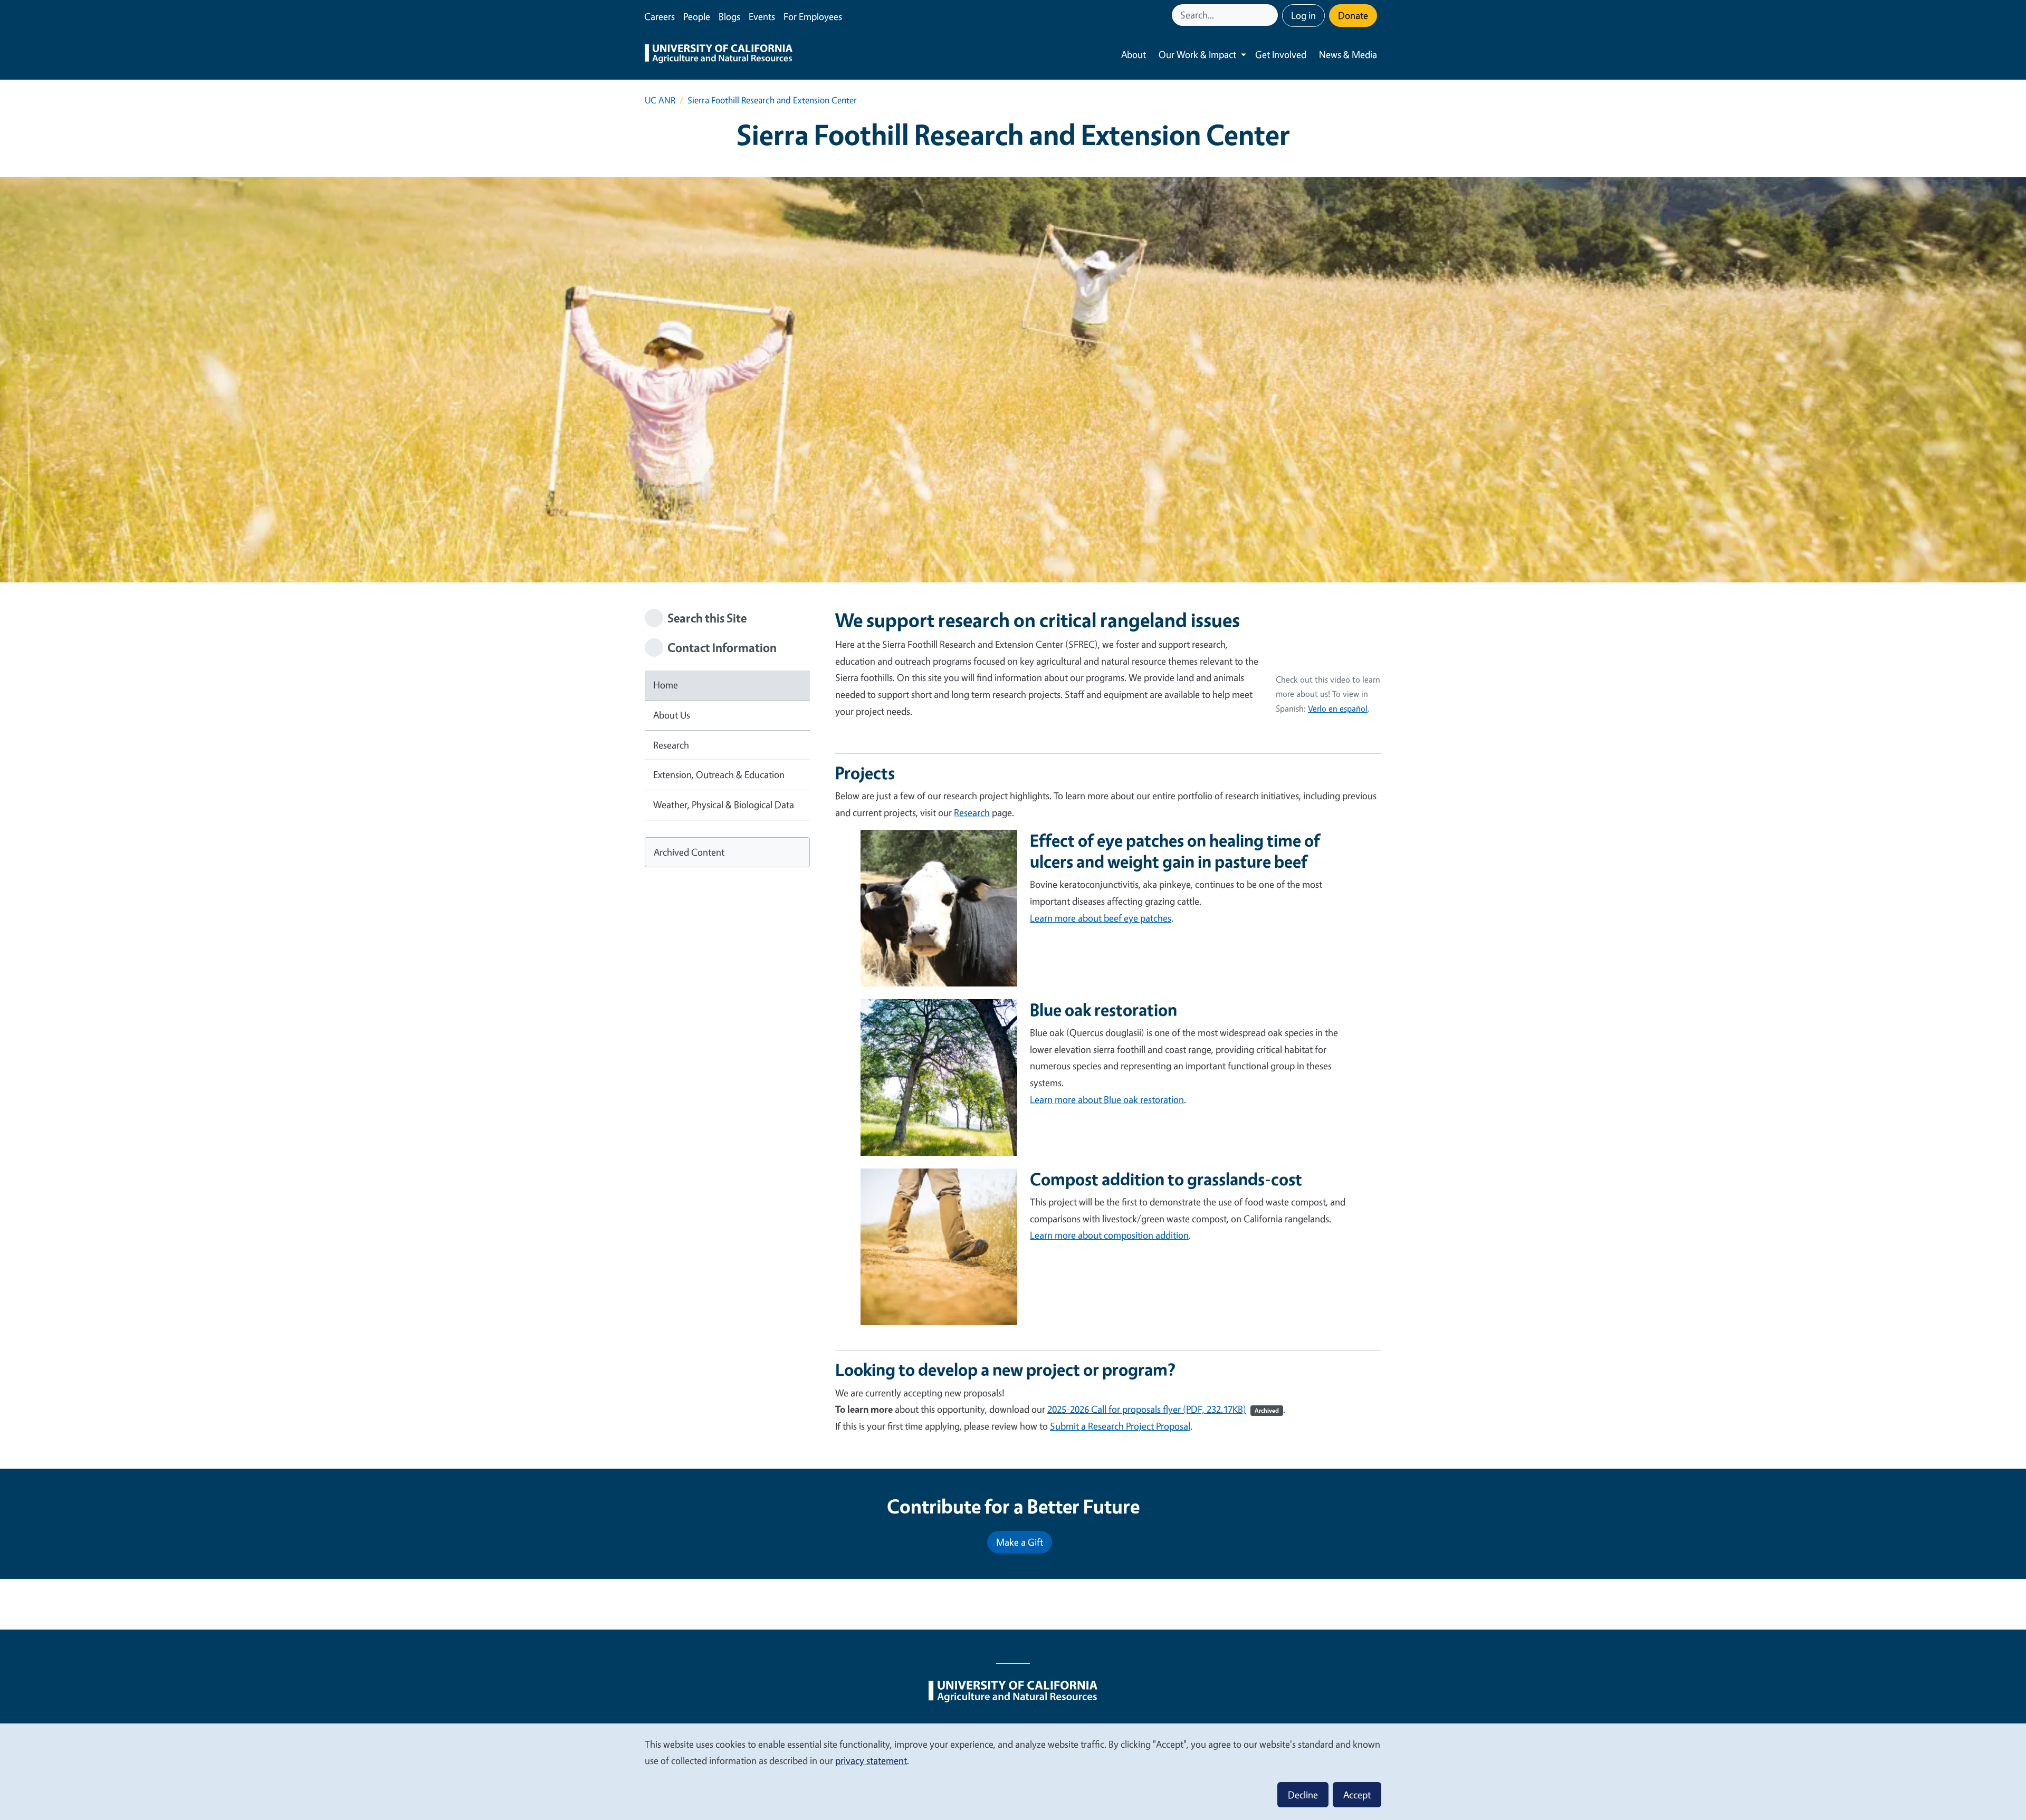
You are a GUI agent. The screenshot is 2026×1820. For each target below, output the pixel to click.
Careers (660, 16)
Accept (1357, 1795)
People (697, 16)
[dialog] (1013, 1771)
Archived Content (689, 852)
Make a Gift (1020, 1542)
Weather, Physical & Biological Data (724, 804)
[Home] (719, 55)
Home (666, 685)
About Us (672, 715)
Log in (1303, 15)
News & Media (1348, 54)
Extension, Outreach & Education (719, 774)
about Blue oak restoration (1107, 1099)
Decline (1303, 1795)
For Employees (813, 16)
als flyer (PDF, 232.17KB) (1215, 1409)
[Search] (1271, 15)
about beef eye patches (1101, 918)
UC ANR (660, 100)
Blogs (729, 16)
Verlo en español (1338, 708)
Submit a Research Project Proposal (1120, 1426)
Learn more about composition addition (1109, 1235)
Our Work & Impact (1197, 54)
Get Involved (1281, 54)
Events (762, 16)
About (1134, 54)
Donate (1353, 15)
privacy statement (871, 1760)
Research (671, 745)
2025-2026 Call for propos (1099, 1409)
